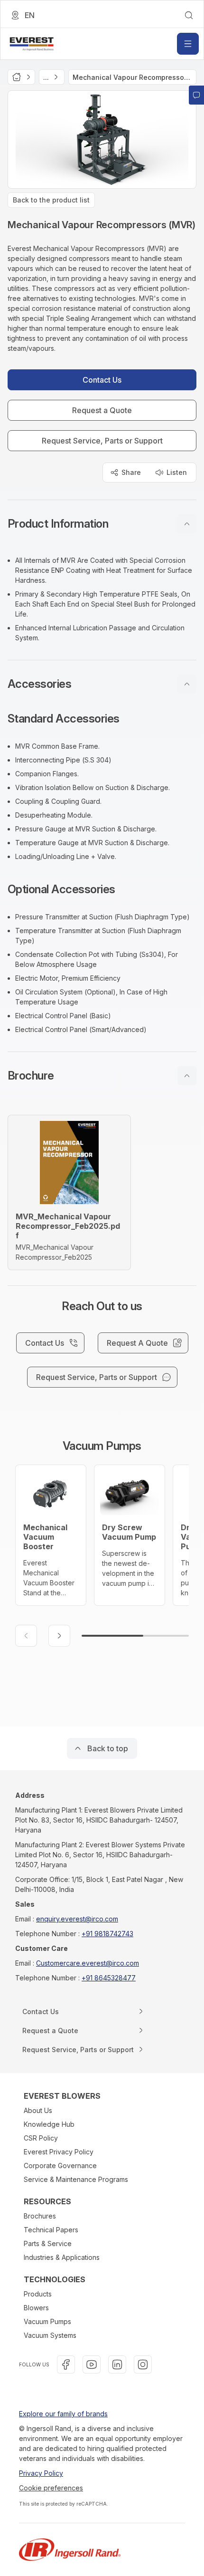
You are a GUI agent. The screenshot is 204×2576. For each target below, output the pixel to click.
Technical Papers (51, 2230)
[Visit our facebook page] (66, 2364)
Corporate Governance (60, 2166)
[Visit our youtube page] (92, 2364)
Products (38, 2294)
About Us (38, 2110)
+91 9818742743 (107, 1934)
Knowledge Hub (49, 2124)
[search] (189, 15)
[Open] (188, 44)
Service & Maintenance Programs (76, 2179)
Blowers (36, 2308)
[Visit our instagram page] (143, 2364)
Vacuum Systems (50, 2335)
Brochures (40, 2216)
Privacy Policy (41, 2473)
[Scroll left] (26, 1636)
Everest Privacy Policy (59, 2152)
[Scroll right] (59, 1636)
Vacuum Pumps (47, 2321)
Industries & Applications (62, 2257)
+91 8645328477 (109, 1978)
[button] (102, 524)
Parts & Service (48, 2243)
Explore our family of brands (63, 2414)
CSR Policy (41, 2138)
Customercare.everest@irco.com (88, 1963)
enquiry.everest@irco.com (77, 1919)
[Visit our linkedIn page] (117, 2364)
